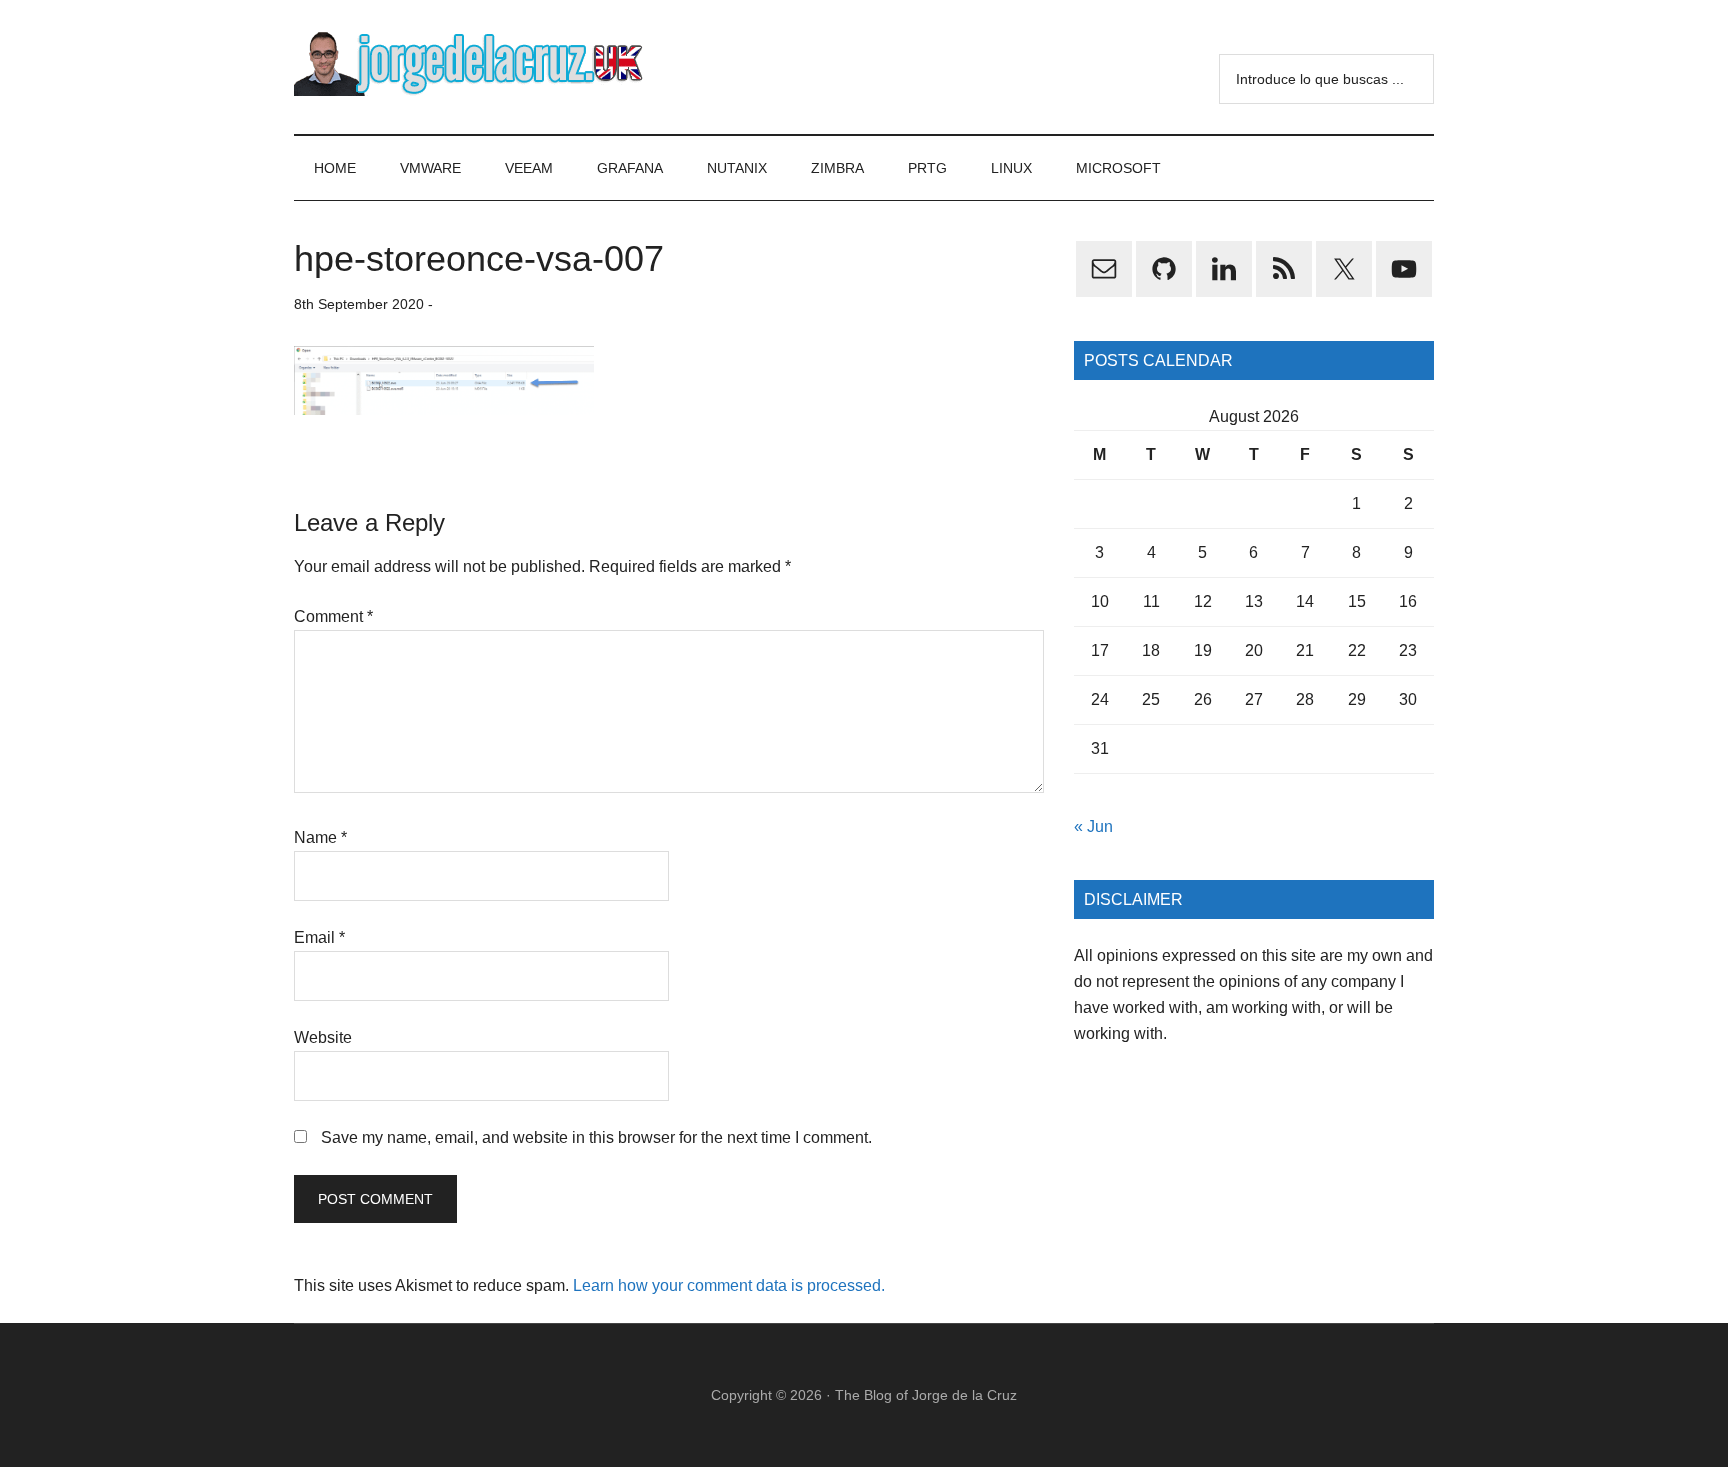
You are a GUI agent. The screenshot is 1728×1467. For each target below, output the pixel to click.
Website (323, 1037)
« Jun (1093, 826)
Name (320, 837)
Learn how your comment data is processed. (729, 1285)
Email (319, 937)
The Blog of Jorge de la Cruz (926, 1395)
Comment (333, 616)
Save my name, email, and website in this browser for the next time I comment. (596, 1137)
